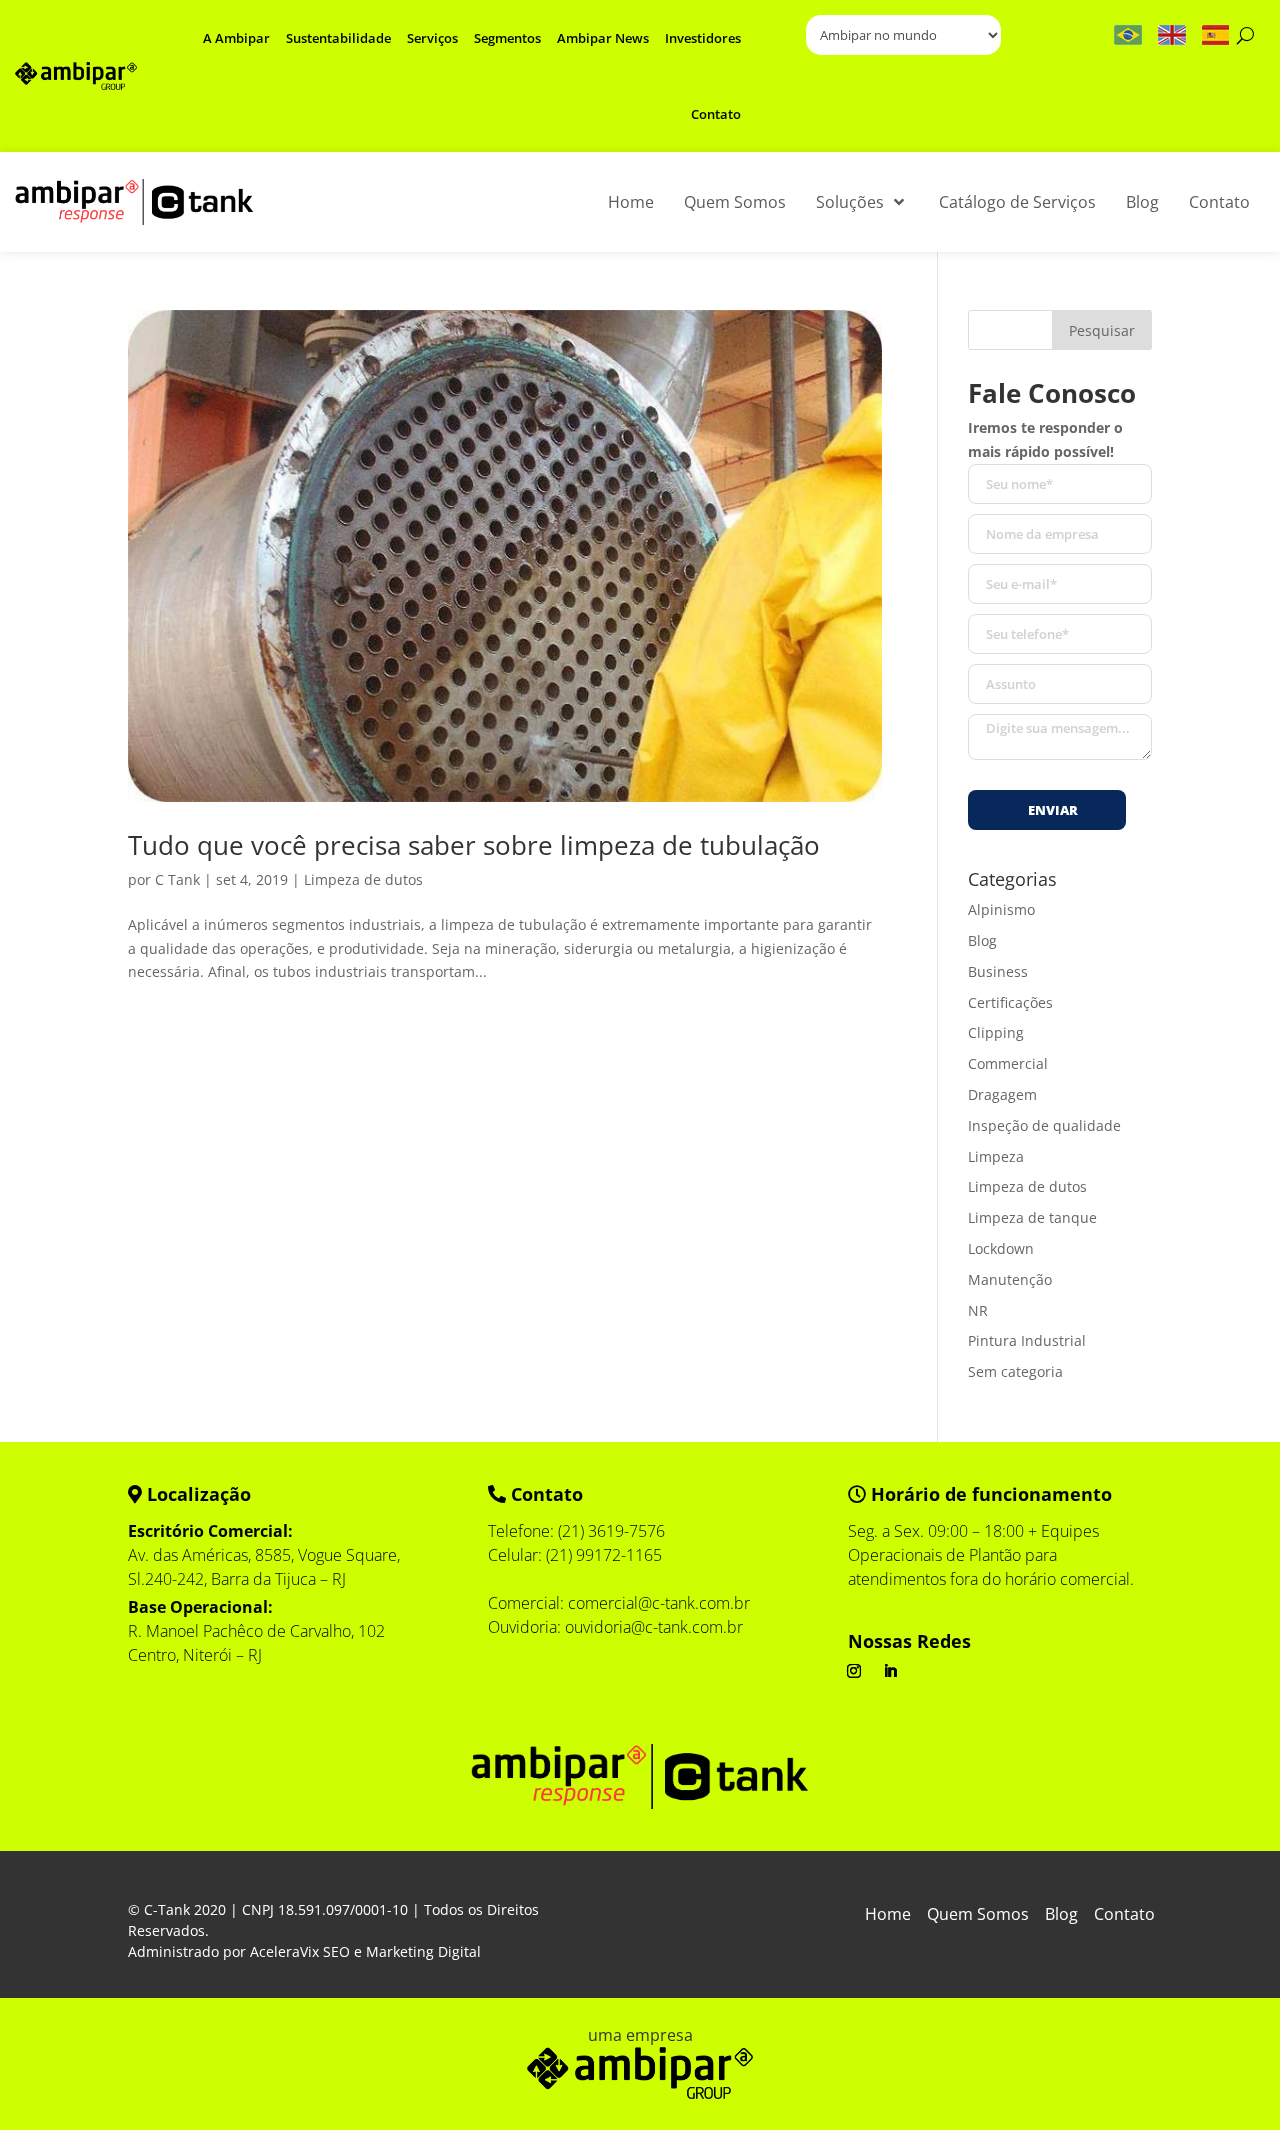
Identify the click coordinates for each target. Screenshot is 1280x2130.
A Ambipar (236, 38)
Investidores (703, 38)
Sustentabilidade (338, 38)
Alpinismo (1001, 909)
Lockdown (1001, 1248)
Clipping (996, 1032)
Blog (982, 940)
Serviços (432, 38)
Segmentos (507, 38)
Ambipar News (603, 38)
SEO (336, 1951)
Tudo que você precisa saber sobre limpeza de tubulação (474, 845)
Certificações (1010, 1002)
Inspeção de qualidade (1044, 1125)
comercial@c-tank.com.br (659, 1603)
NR (978, 1310)
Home (888, 1916)
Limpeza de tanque (1032, 1217)
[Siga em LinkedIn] (890, 1671)
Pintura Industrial (1027, 1340)
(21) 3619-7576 (611, 1531)
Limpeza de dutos (363, 879)
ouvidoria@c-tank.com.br (654, 1627)
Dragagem (1002, 1094)
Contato (716, 114)
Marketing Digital (423, 1951)
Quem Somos (978, 1916)
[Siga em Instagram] (854, 1671)
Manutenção (1010, 1279)
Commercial (1008, 1063)
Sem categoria (1015, 1371)
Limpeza (996, 1156)
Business (998, 971)
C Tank (177, 879)
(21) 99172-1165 (604, 1555)
